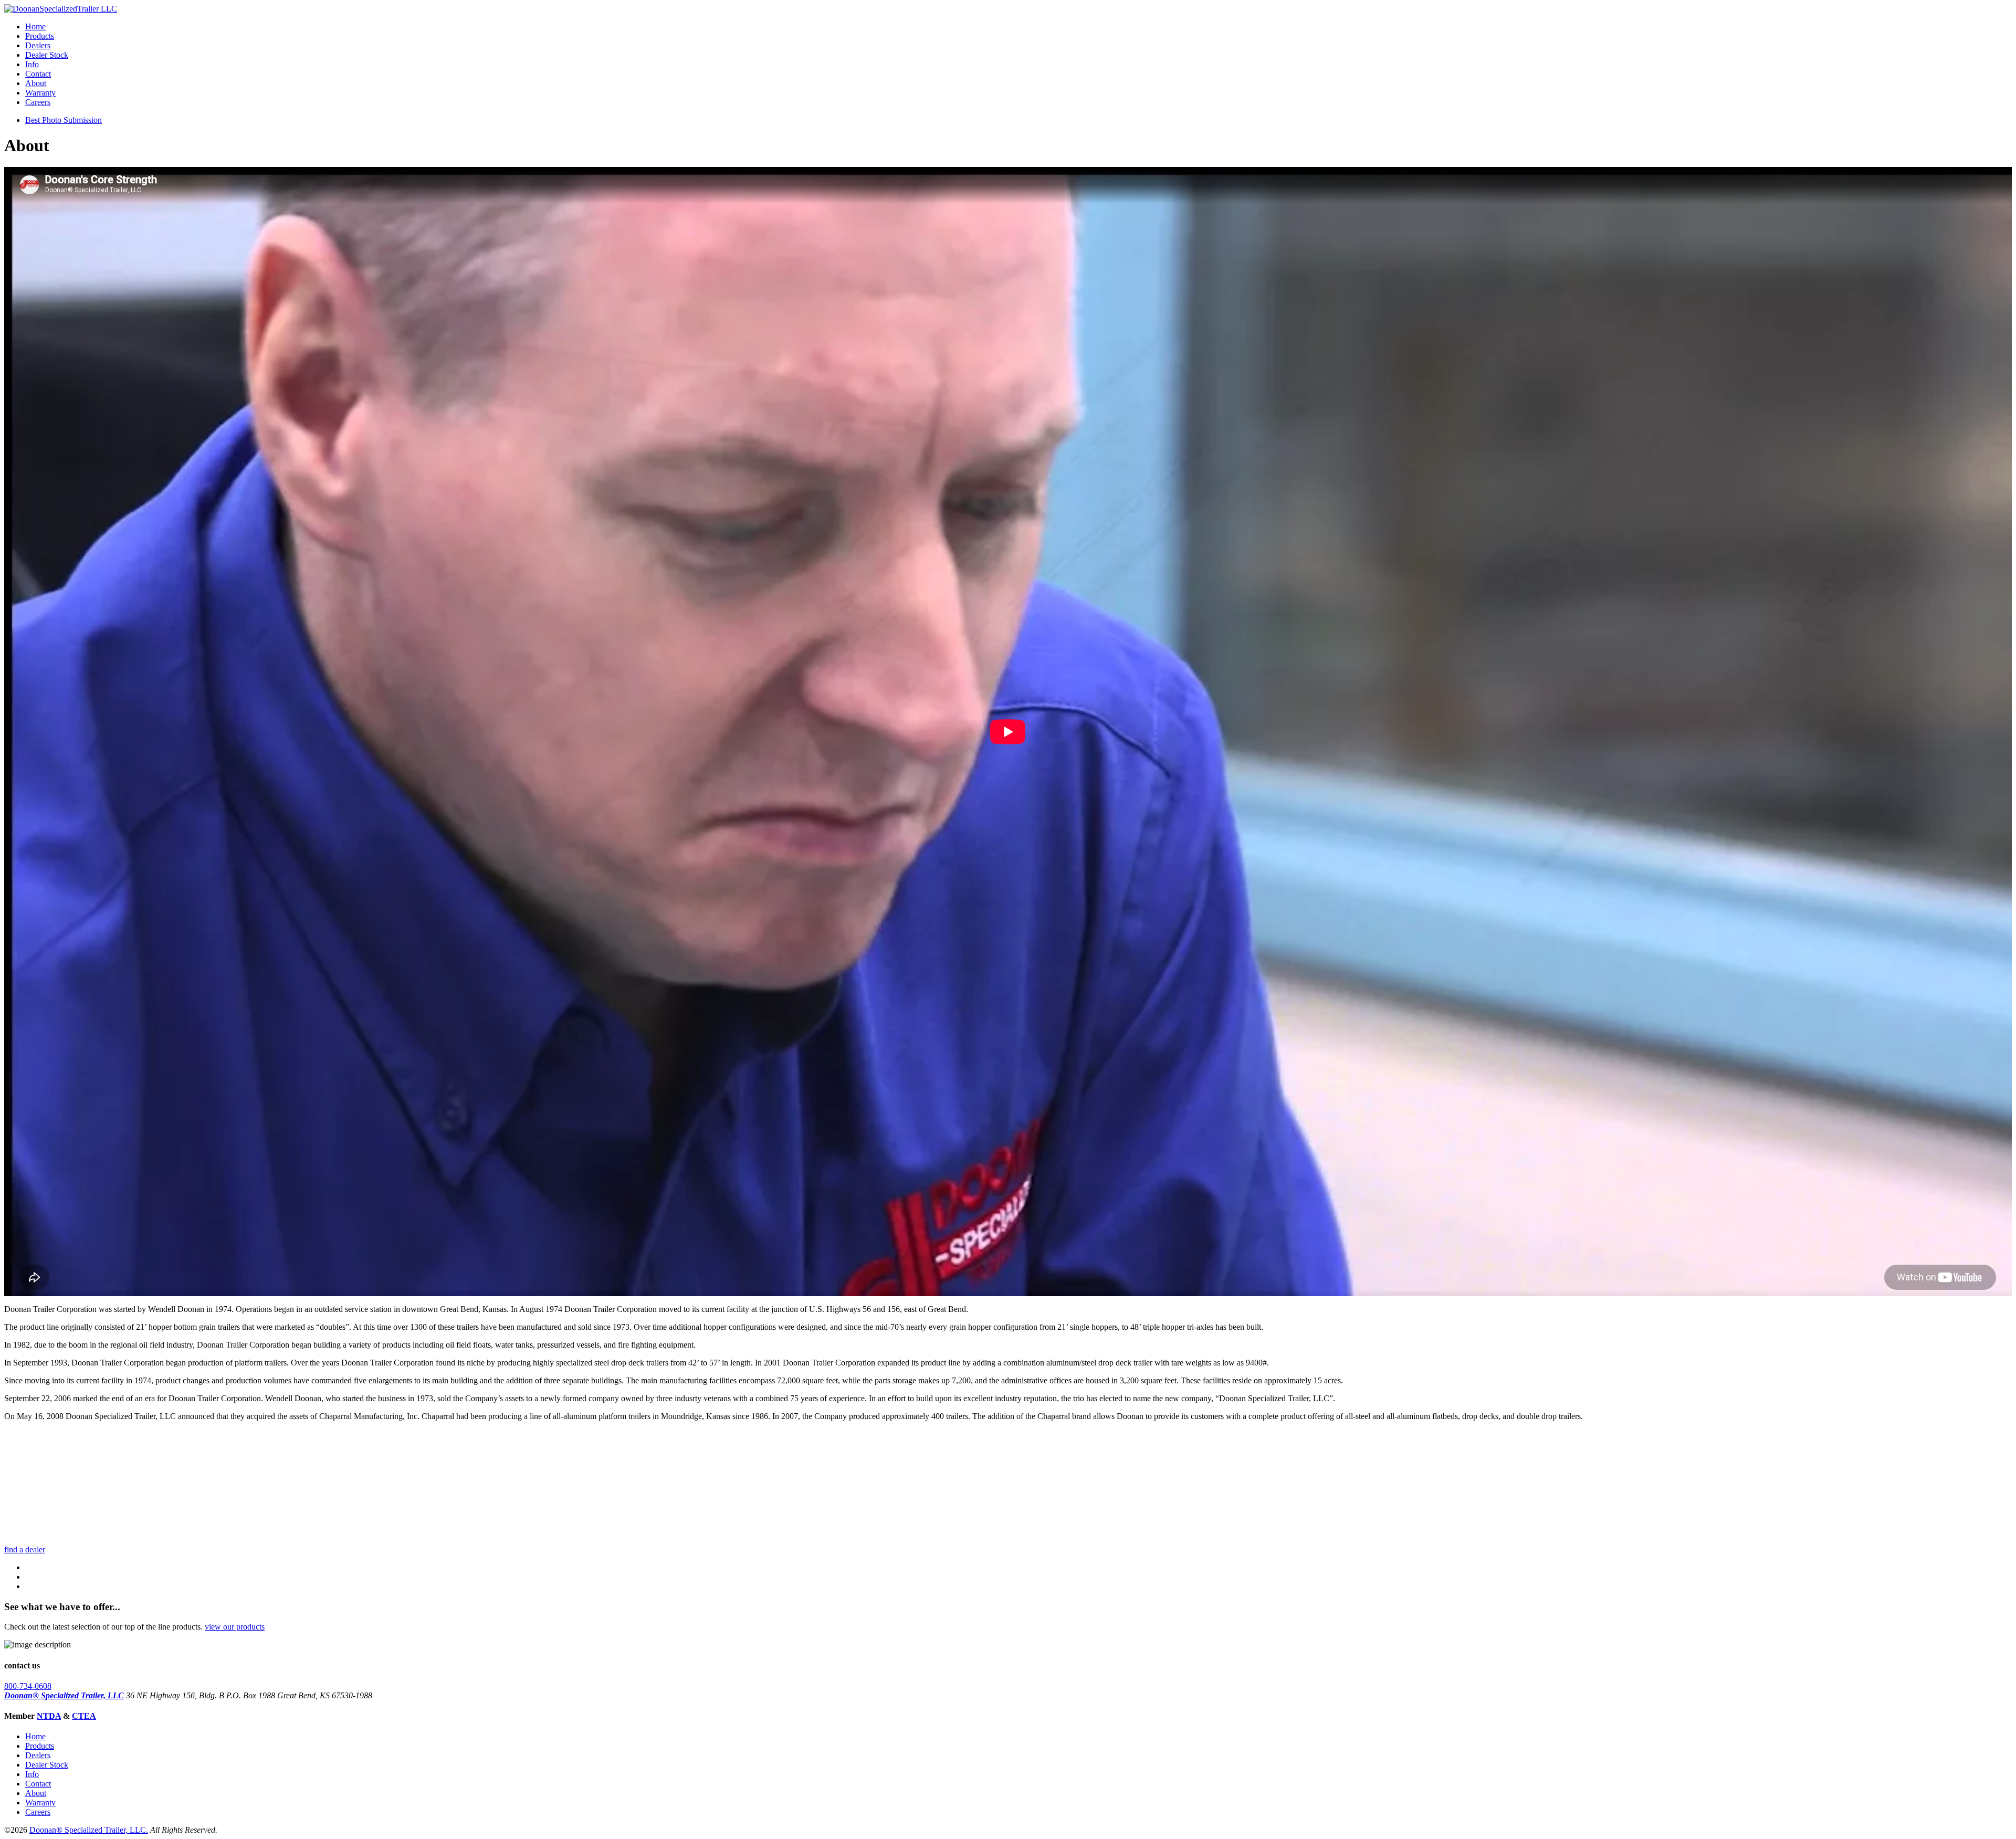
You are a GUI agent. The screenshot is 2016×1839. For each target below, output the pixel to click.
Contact (38, 74)
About (36, 83)
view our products (235, 1627)
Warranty (40, 93)
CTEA (84, 1716)
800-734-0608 (28, 1686)
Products (40, 36)
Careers (38, 102)
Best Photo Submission (64, 120)
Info (32, 64)
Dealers (38, 45)
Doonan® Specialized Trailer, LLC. (89, 1830)
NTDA (49, 1716)
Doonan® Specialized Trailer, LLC (64, 1695)
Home (35, 27)
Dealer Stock (47, 55)
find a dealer (25, 1549)
